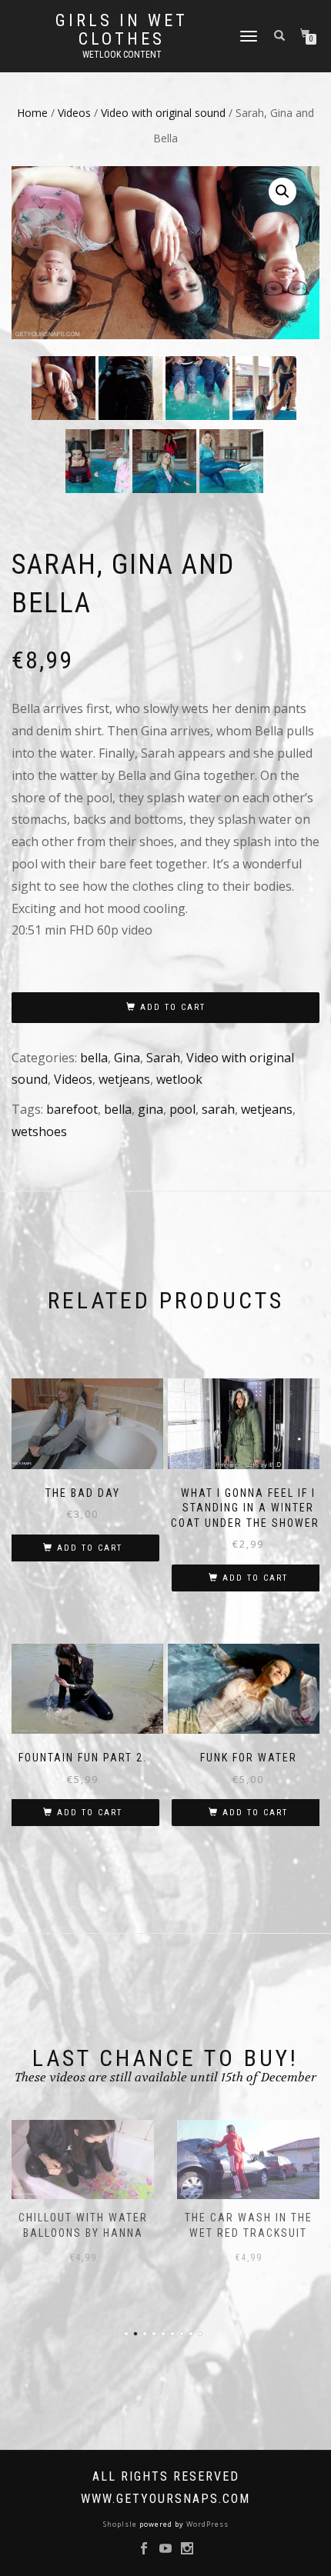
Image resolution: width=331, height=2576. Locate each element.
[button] (283, 192)
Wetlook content (122, 55)
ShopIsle (121, 2524)
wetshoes (39, 1131)
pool (182, 1109)
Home (32, 113)
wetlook (179, 1079)
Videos (74, 113)
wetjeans (124, 1079)
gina (150, 1109)
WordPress (206, 2524)
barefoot (72, 1109)
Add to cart (173, 1007)
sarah (218, 1109)
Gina (127, 1058)
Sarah (163, 1058)
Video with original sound (163, 113)
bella (94, 1058)
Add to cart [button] (90, 1548)
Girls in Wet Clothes (122, 30)
